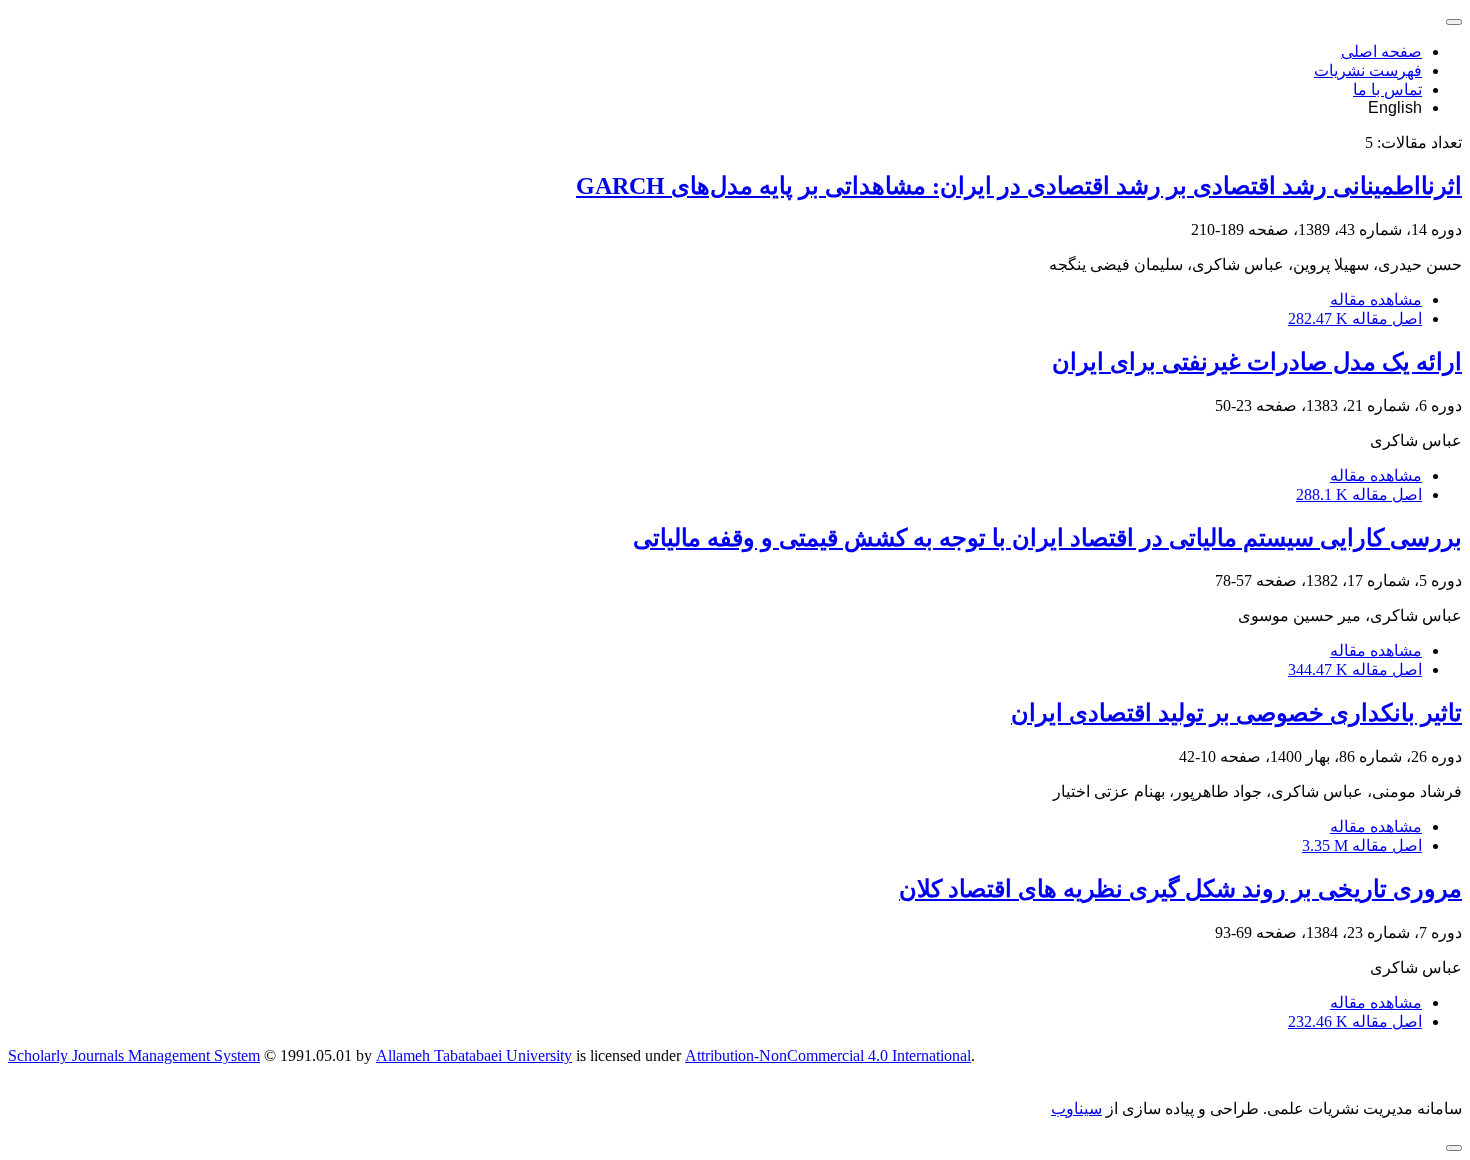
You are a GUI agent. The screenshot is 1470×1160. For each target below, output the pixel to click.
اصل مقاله (1355, 318)
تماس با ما (1387, 89)
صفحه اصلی (1381, 51)
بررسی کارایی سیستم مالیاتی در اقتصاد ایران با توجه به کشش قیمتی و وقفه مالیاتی (1047, 538)
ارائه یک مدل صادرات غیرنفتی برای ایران (1257, 362)
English (1395, 107)
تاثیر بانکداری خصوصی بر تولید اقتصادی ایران (1236, 713)
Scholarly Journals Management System (134, 1055)
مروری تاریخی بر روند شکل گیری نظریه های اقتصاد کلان (1180, 889)
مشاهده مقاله (1376, 299)
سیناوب (1076, 1108)
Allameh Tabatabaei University (474, 1055)
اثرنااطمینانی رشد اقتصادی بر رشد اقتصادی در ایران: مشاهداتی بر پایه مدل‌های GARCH (1019, 186)
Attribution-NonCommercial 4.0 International (828, 1055)
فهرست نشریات (1368, 70)
